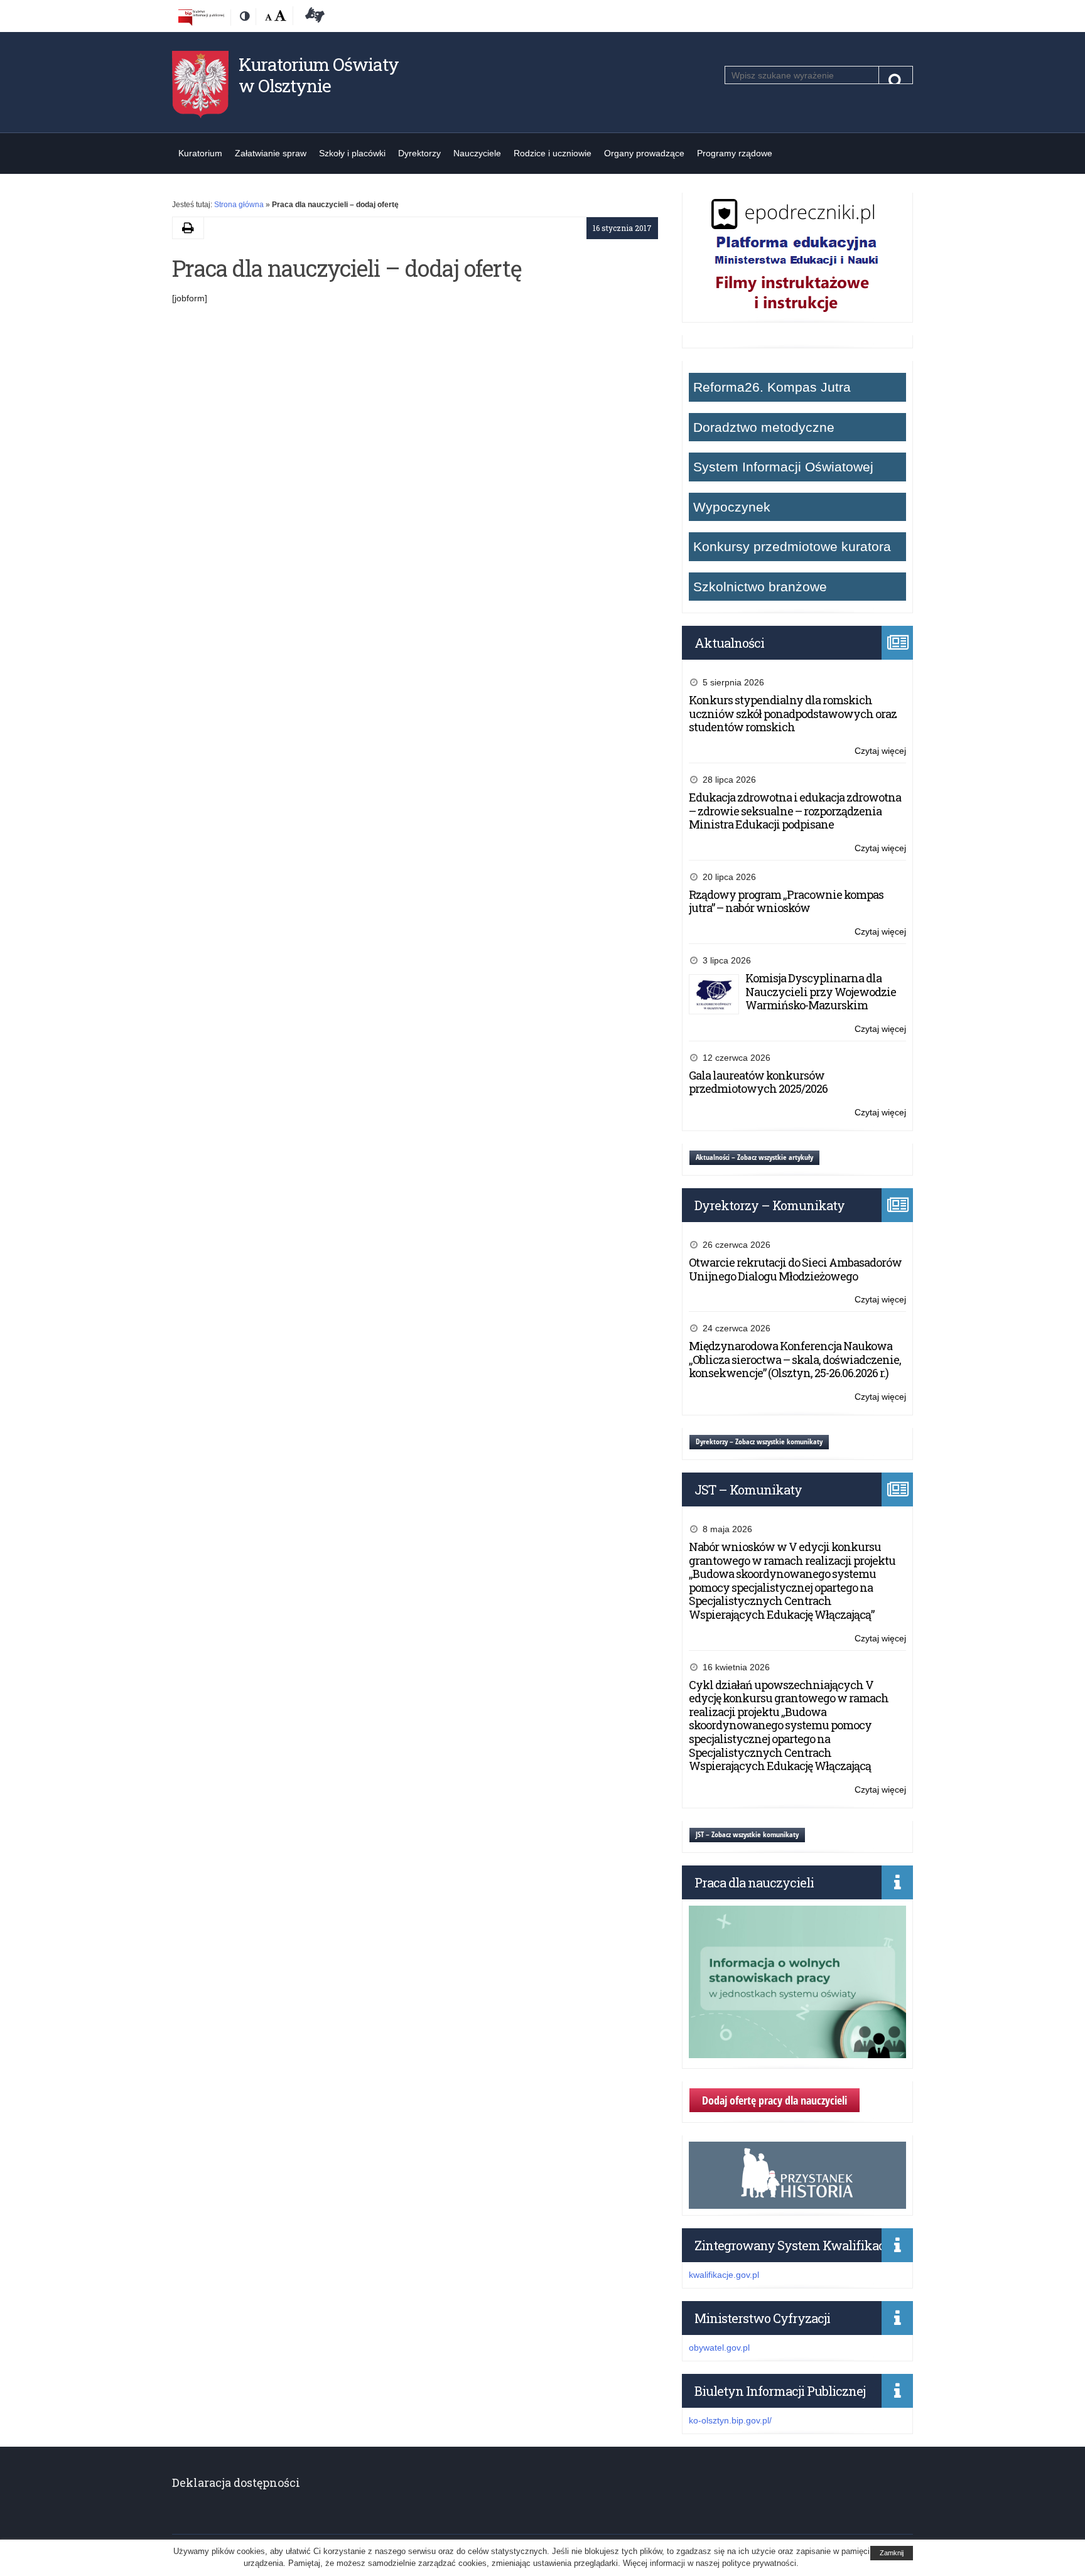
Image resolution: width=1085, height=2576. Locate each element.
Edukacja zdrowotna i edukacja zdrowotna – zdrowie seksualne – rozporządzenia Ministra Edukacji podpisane (795, 811)
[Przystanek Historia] (797, 2202)
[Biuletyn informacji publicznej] (201, 17)
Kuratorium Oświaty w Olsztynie (319, 75)
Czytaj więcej (880, 752)
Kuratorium (200, 153)
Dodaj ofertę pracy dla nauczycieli (775, 2100)
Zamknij (892, 2553)
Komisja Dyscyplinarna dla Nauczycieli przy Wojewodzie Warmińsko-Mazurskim (821, 991)
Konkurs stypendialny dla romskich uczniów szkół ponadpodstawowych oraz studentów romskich (793, 713)
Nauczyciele (477, 153)
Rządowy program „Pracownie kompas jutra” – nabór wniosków (786, 901)
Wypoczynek (732, 507)
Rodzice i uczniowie (553, 153)
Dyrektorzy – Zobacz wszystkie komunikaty (759, 1441)
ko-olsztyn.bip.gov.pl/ (730, 2420)
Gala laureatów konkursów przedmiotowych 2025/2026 (758, 1082)
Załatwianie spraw (271, 153)
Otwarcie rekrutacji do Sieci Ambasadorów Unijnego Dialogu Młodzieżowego (795, 1269)
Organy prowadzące (644, 153)
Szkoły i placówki (352, 153)
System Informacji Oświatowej (783, 467)
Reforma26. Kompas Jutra (772, 387)
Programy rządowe (735, 153)
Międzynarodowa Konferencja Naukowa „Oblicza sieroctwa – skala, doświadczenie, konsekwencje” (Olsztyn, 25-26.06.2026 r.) (795, 1359)
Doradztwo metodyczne (764, 427)
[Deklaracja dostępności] (313, 17)
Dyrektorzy (419, 153)
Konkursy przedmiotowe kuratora (792, 546)
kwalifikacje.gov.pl (724, 2275)
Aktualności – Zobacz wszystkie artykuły (754, 1157)
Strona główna (239, 205)
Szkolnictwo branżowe (760, 587)
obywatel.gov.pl (719, 2348)
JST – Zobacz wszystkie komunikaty (747, 1834)
